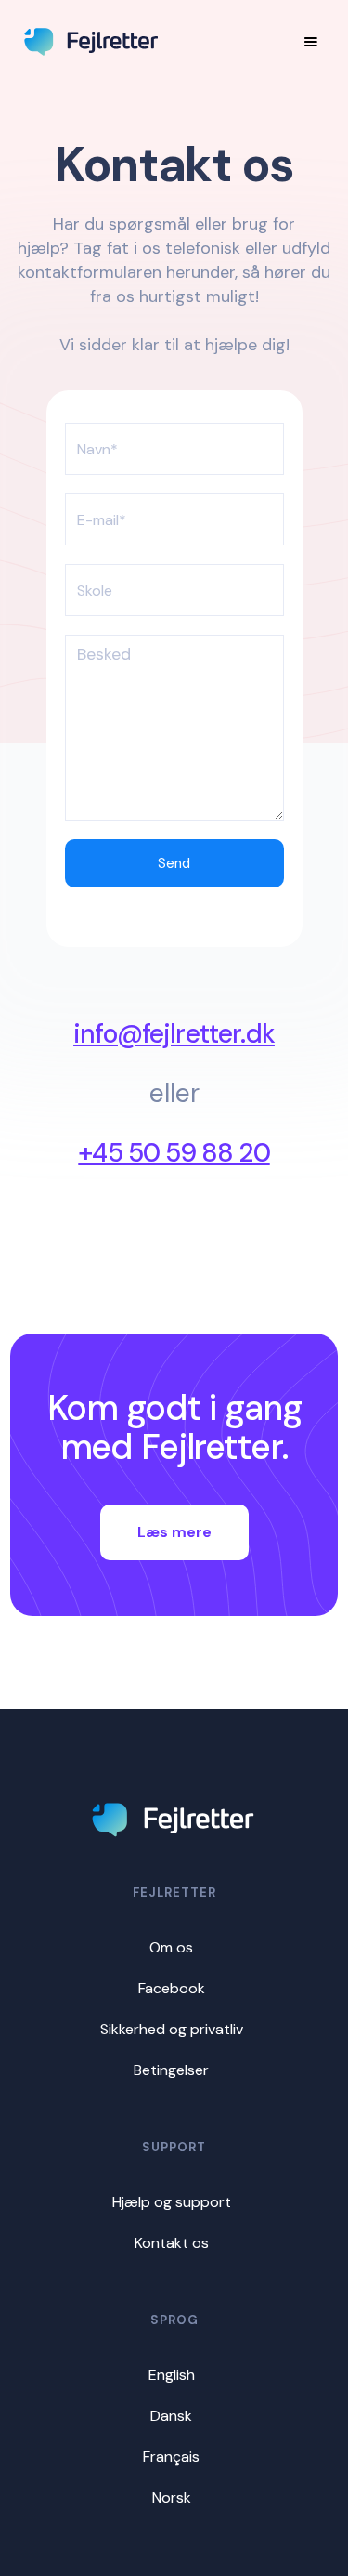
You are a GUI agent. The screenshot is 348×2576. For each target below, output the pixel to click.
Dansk (171, 2416)
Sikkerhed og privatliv (172, 2029)
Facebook (172, 1988)
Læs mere (174, 1532)
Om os (171, 1947)
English (172, 2375)
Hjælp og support (172, 2202)
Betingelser (171, 2070)
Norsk (172, 2497)
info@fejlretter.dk (174, 1034)
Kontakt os (172, 2243)
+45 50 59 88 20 (174, 1153)
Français (171, 2457)
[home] (92, 42)
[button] (311, 42)
